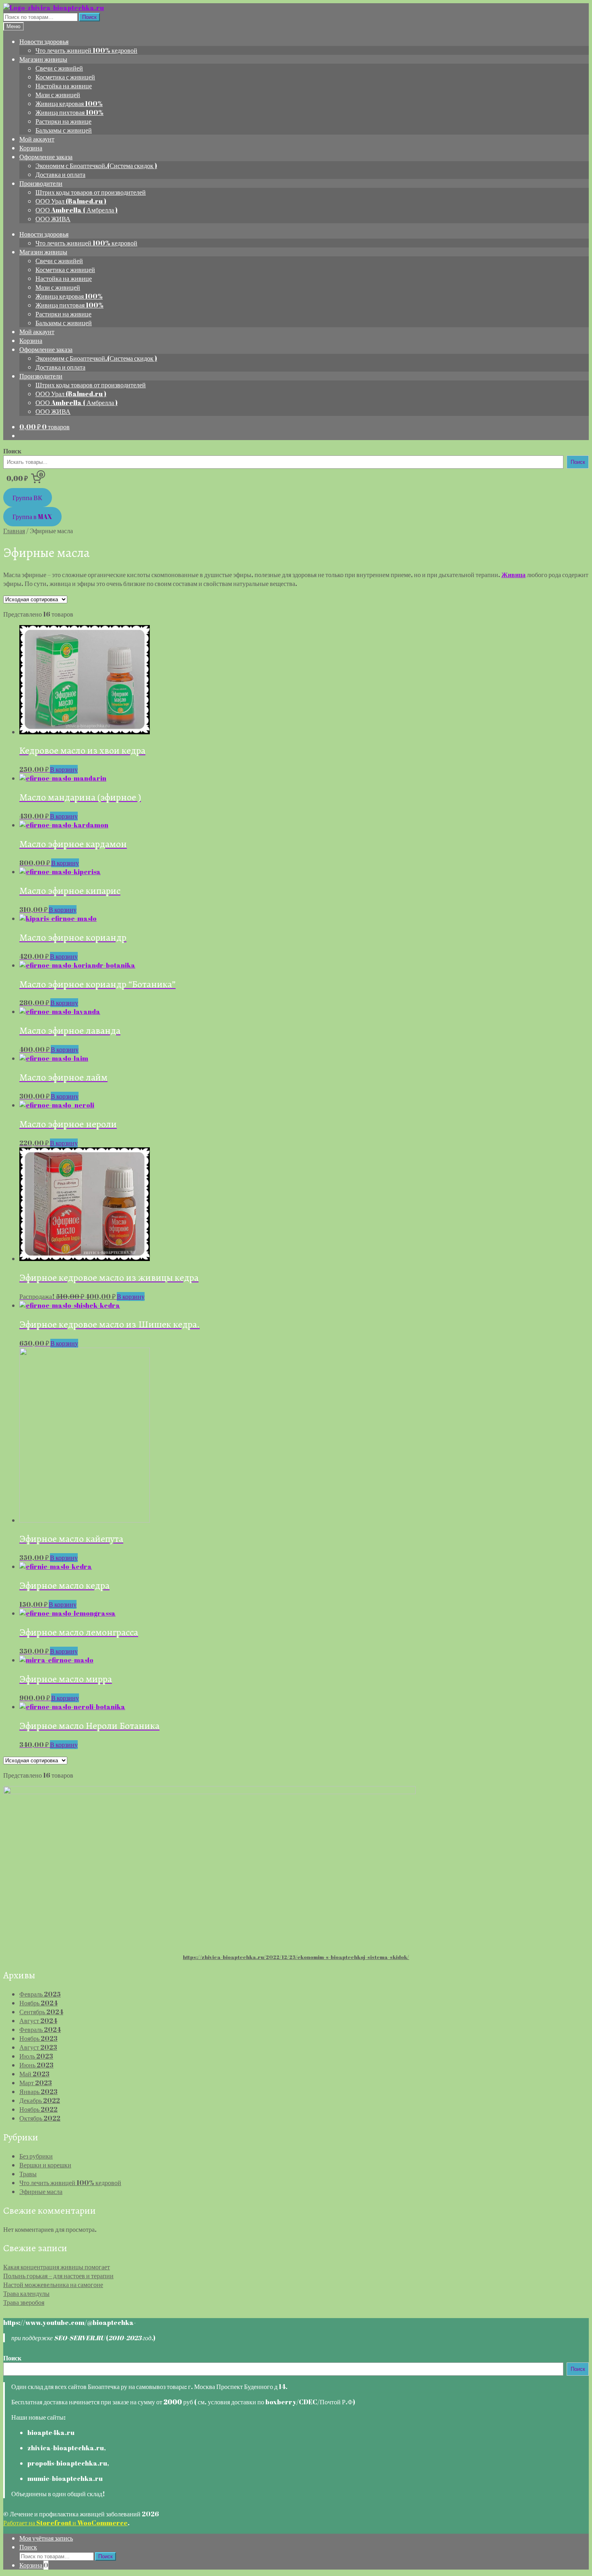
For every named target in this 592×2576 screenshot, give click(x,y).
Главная (14, 531)
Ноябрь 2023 (38, 2038)
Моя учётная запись (46, 2538)
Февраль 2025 (40, 1994)
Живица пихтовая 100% (69, 112)
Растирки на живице (63, 121)
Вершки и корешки (45, 2165)
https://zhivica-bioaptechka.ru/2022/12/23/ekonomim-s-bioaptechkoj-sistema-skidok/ (296, 1957)
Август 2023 (38, 2047)
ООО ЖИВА (53, 219)
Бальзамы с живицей (64, 130)
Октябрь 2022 (40, 2118)
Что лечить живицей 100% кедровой (86, 50)
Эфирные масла (41, 2192)
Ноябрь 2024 (38, 2003)
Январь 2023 (38, 2092)
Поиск (89, 17)
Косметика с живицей (65, 77)
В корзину (64, 769)
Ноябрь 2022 (38, 2109)
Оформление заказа (46, 157)
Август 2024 (38, 2021)
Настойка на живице (64, 86)
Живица (513, 575)
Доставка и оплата (60, 175)
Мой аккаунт (37, 139)
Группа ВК (27, 498)
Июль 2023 (36, 2056)
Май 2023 (34, 2074)
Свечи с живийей (59, 68)
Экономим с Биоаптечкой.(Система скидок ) (96, 166)
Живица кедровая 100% (69, 104)
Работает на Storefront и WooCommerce (65, 2523)
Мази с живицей (58, 95)
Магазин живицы (43, 59)
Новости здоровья (44, 42)
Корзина (31, 148)
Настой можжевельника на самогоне (53, 2285)
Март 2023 (36, 2083)
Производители (41, 183)
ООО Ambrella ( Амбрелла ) (77, 210)
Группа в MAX (32, 517)
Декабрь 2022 (40, 2100)
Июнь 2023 (36, 2065)
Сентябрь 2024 (41, 2012)
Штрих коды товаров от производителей (91, 192)
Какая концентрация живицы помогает (57, 2267)
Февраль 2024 (40, 2030)
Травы (28, 2174)
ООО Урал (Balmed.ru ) (71, 201)
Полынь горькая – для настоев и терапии (58, 2276)
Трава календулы (26, 2293)
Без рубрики (36, 2156)
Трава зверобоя (24, 2302)
